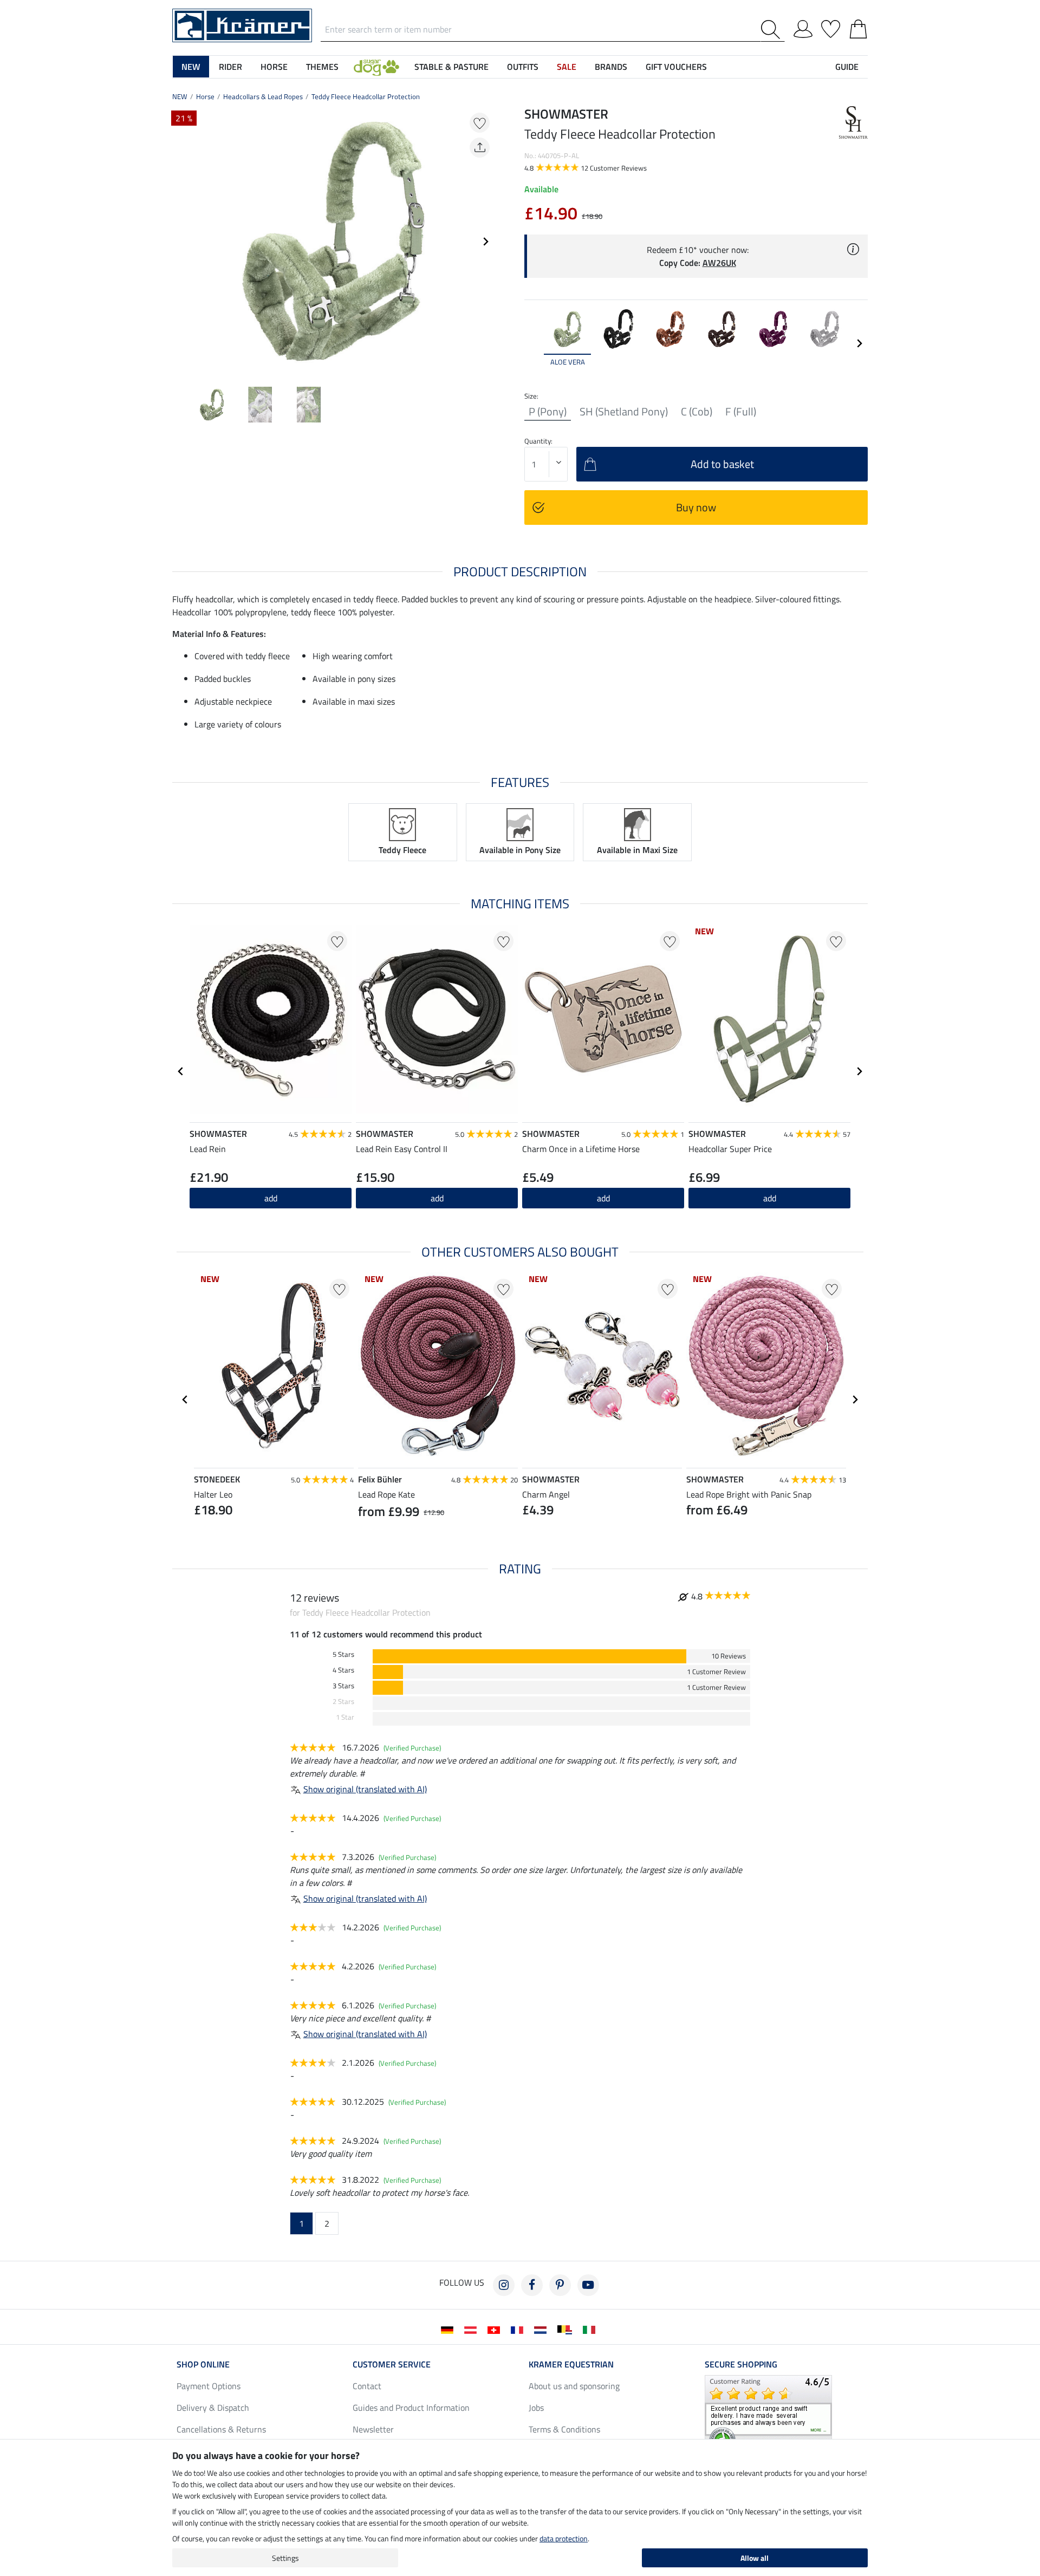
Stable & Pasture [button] (451, 67)
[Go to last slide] (181, 1071)
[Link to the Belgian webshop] (567, 2329)
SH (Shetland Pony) (624, 412)
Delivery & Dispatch (213, 2408)
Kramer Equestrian (571, 2364)
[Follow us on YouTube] (588, 2285)
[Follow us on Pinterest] (560, 2285)
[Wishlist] (831, 27)
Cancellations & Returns (221, 2429)
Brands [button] (611, 67)
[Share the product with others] (480, 148)
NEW (180, 96)
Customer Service (392, 2364)
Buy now (696, 507)
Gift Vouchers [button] (676, 67)
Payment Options (209, 2386)
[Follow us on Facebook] (532, 2285)
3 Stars (343, 1686)
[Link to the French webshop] (519, 2329)
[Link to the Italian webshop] (591, 2329)
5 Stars (343, 1654)
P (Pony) (548, 412)
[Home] (242, 24)
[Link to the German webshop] (449, 2329)
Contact (367, 2386)
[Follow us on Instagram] (504, 2285)
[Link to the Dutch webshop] (542, 2329)
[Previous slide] (181, 242)
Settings (285, 2558)
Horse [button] (274, 67)
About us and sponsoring (574, 2386)
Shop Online (203, 2364)
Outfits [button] (523, 67)
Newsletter (373, 2429)
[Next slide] (485, 242)
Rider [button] (230, 67)
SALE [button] (567, 67)
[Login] (803, 27)
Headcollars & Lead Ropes (263, 96)
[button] (376, 67)
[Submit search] (773, 30)
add (437, 1198)
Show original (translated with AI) (365, 1789)
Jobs (536, 2408)
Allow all (755, 2558)
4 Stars (343, 1670)
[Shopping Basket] (858, 27)
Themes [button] (322, 67)
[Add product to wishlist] (480, 123)
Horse (205, 96)
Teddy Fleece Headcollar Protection (366, 96)
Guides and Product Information (411, 2408)
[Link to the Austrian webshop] (473, 2329)
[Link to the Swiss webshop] (496, 2329)
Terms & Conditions (564, 2429)
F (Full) (741, 412)
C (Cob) (697, 412)
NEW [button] (191, 67)
